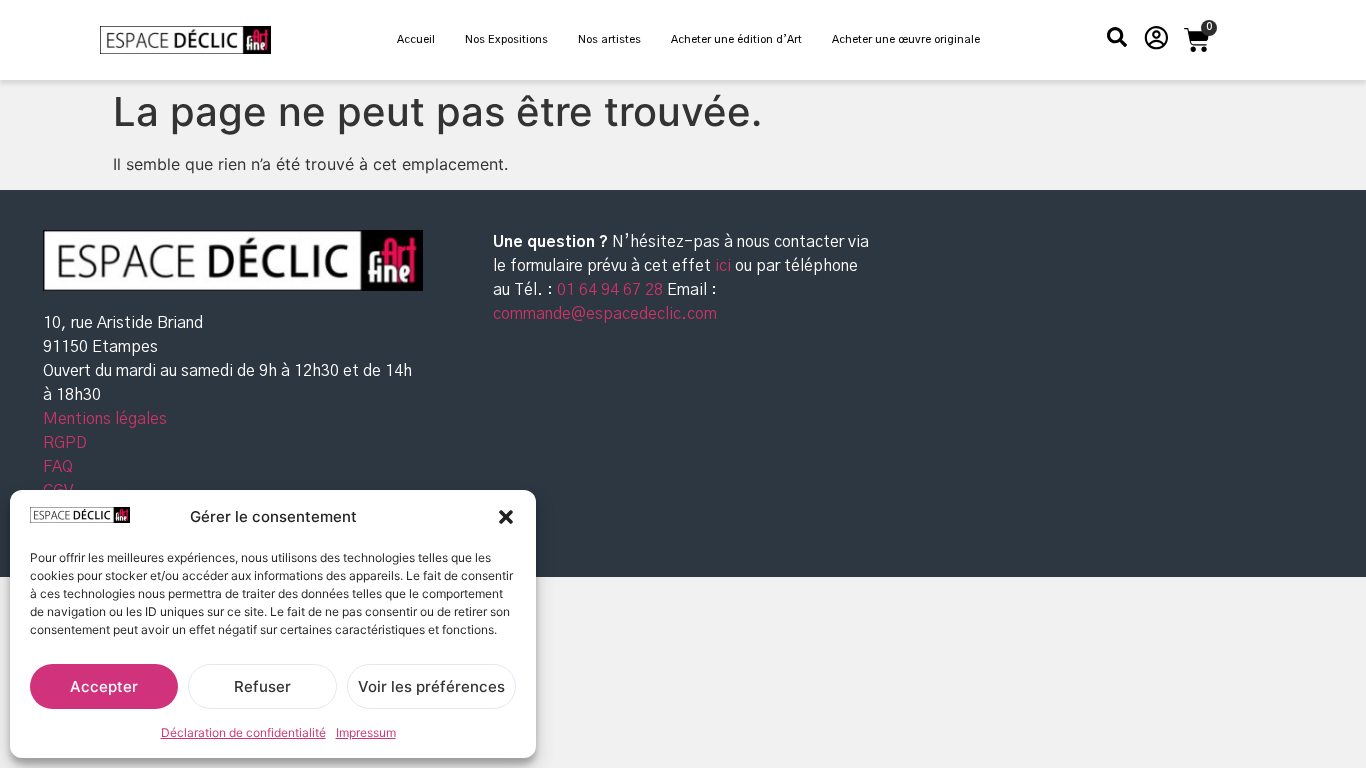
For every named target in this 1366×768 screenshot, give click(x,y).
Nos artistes (609, 39)
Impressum (366, 732)
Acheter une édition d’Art (736, 39)
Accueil (416, 39)
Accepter (104, 686)
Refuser (262, 686)
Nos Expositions (506, 39)
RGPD (65, 443)
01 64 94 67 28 (608, 290)
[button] (506, 517)
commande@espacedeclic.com (605, 314)
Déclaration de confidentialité (243, 732)
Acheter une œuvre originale (906, 39)
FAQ (58, 467)
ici (725, 266)
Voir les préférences (431, 686)
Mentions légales (105, 419)
